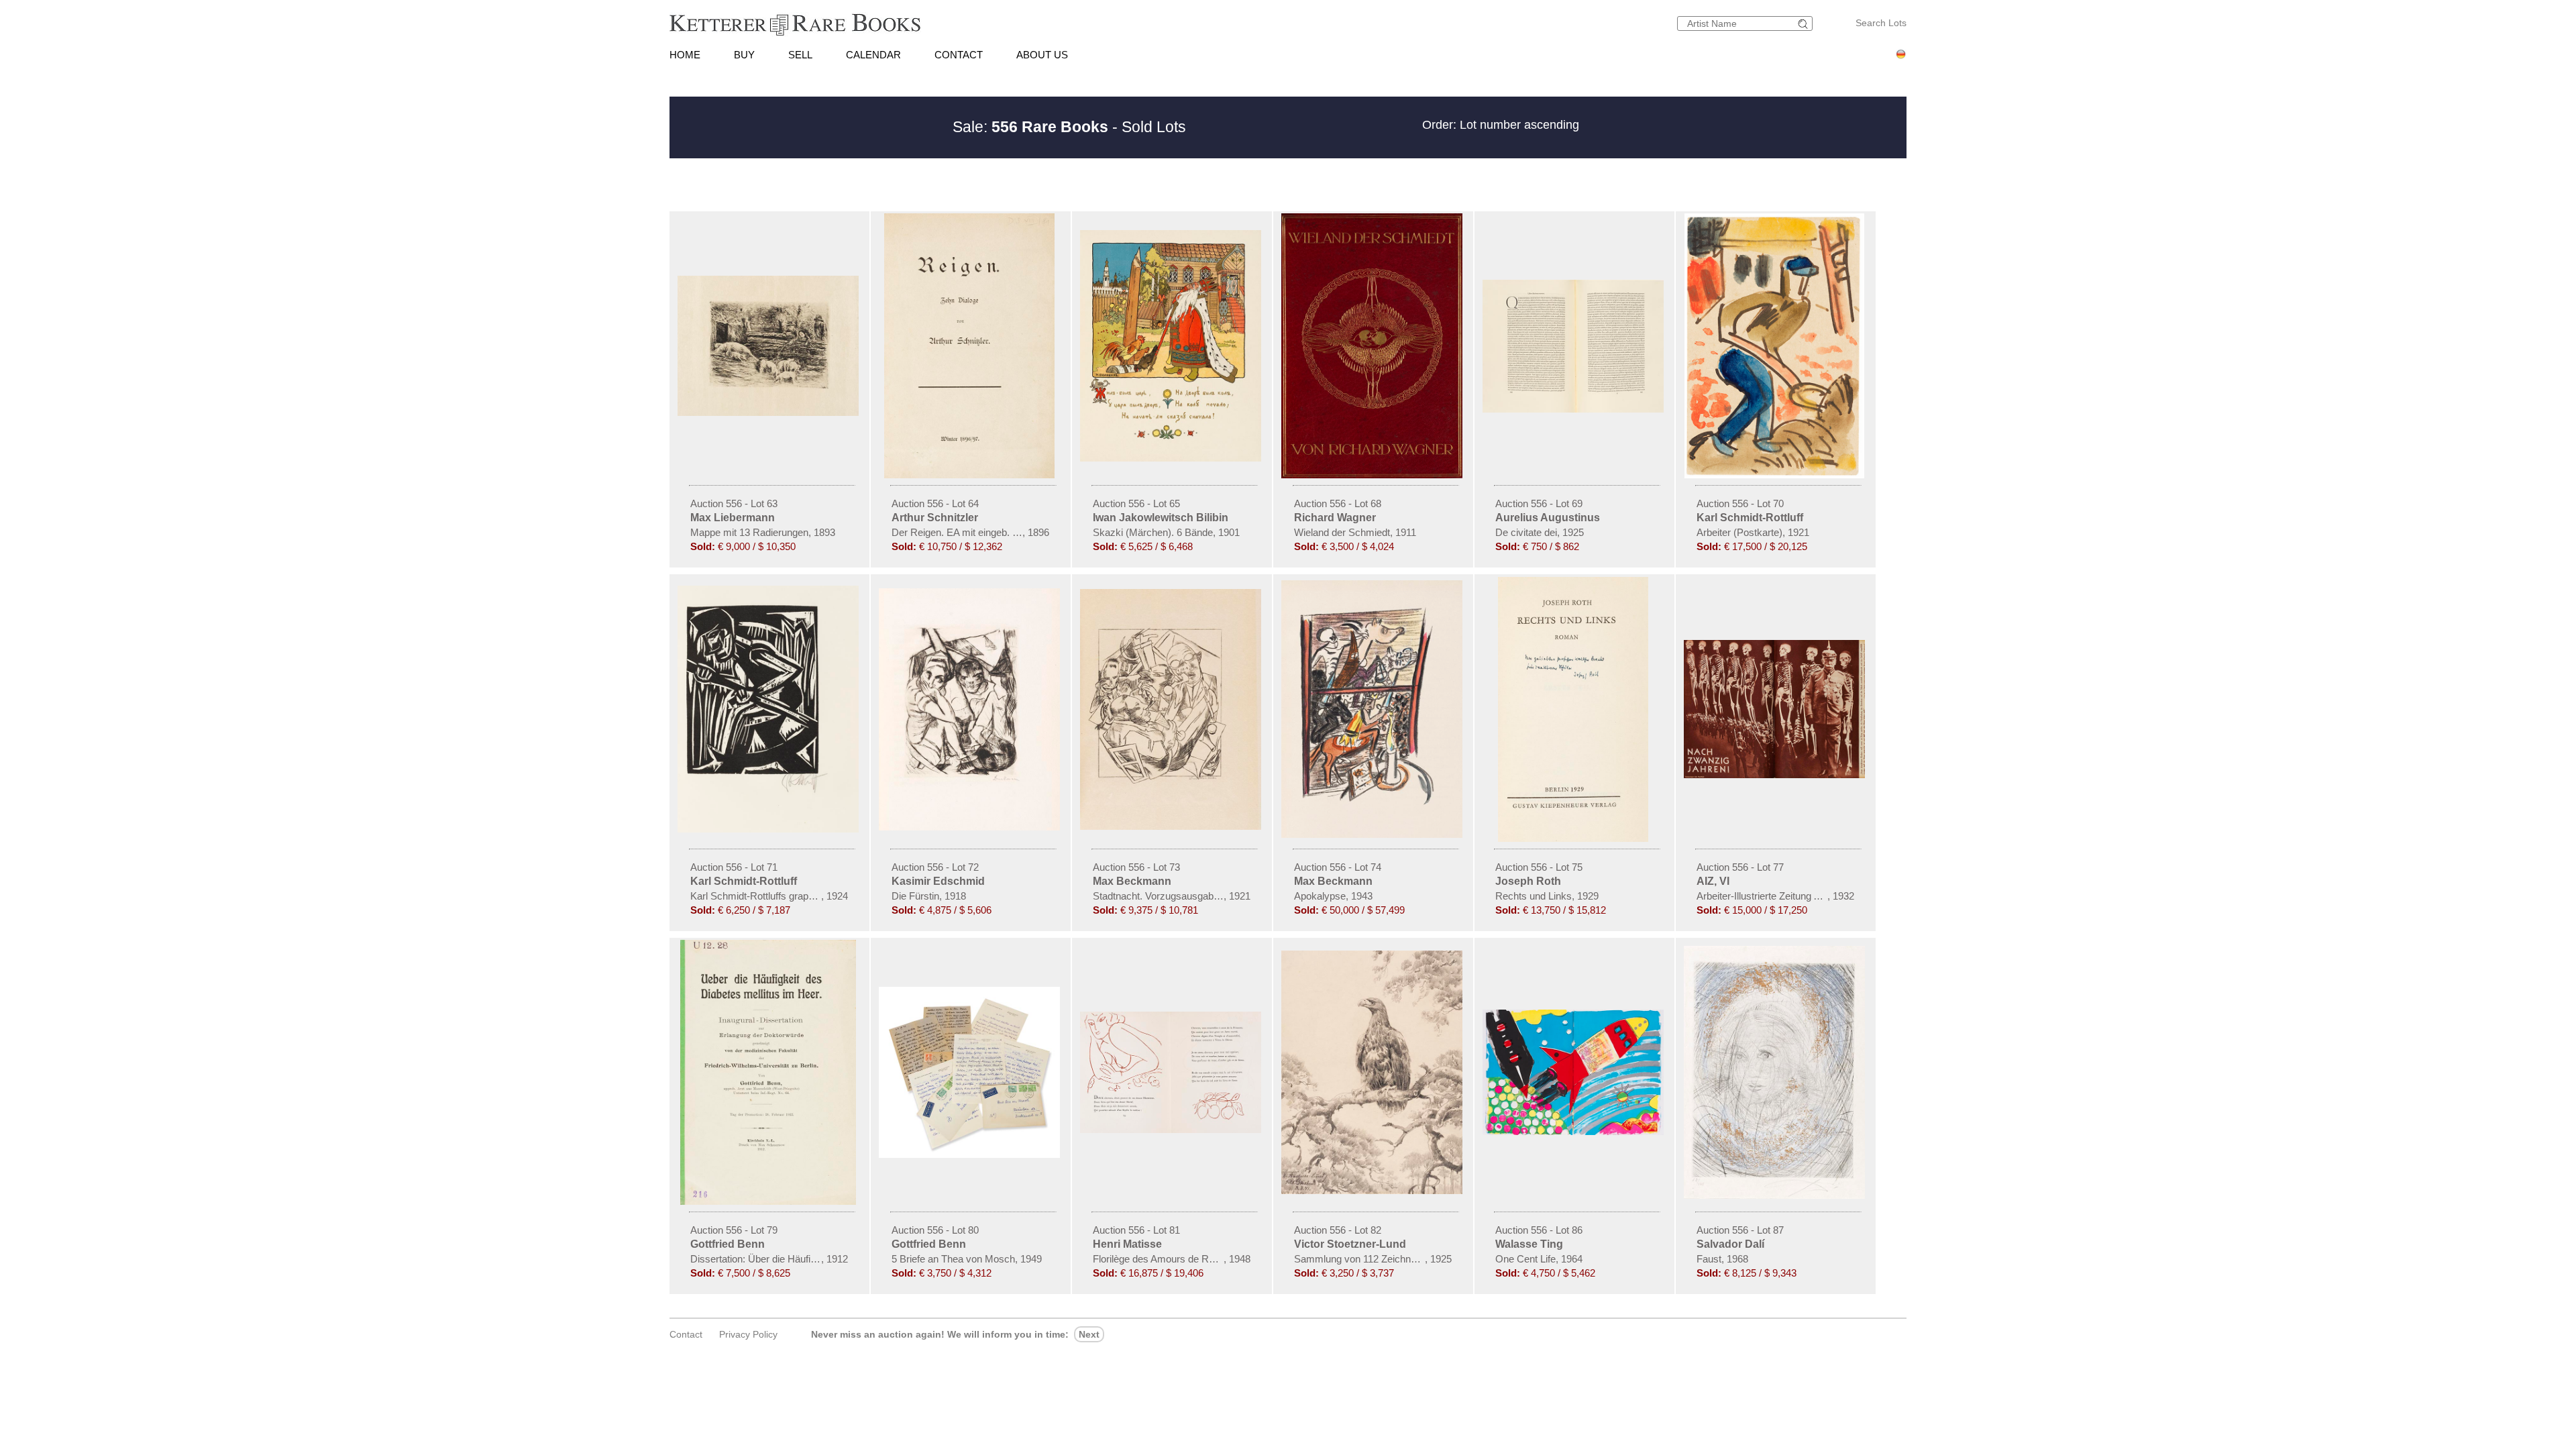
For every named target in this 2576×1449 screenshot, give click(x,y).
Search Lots (1881, 23)
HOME (685, 55)
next (1089, 1334)
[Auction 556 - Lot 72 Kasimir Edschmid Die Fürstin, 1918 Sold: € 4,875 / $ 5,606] (971, 827)
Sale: (1030, 127)
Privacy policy (748, 1334)
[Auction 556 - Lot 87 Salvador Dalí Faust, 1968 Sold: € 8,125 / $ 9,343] (1776, 1195)
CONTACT (959, 55)
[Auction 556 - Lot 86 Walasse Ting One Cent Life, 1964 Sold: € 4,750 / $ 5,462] (1574, 1132)
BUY (744, 55)
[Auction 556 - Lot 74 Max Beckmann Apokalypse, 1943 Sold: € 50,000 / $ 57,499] (1373, 835)
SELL (800, 55)
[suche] (1805, 24)
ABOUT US (1042, 55)
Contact (686, 1334)
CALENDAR (873, 55)
